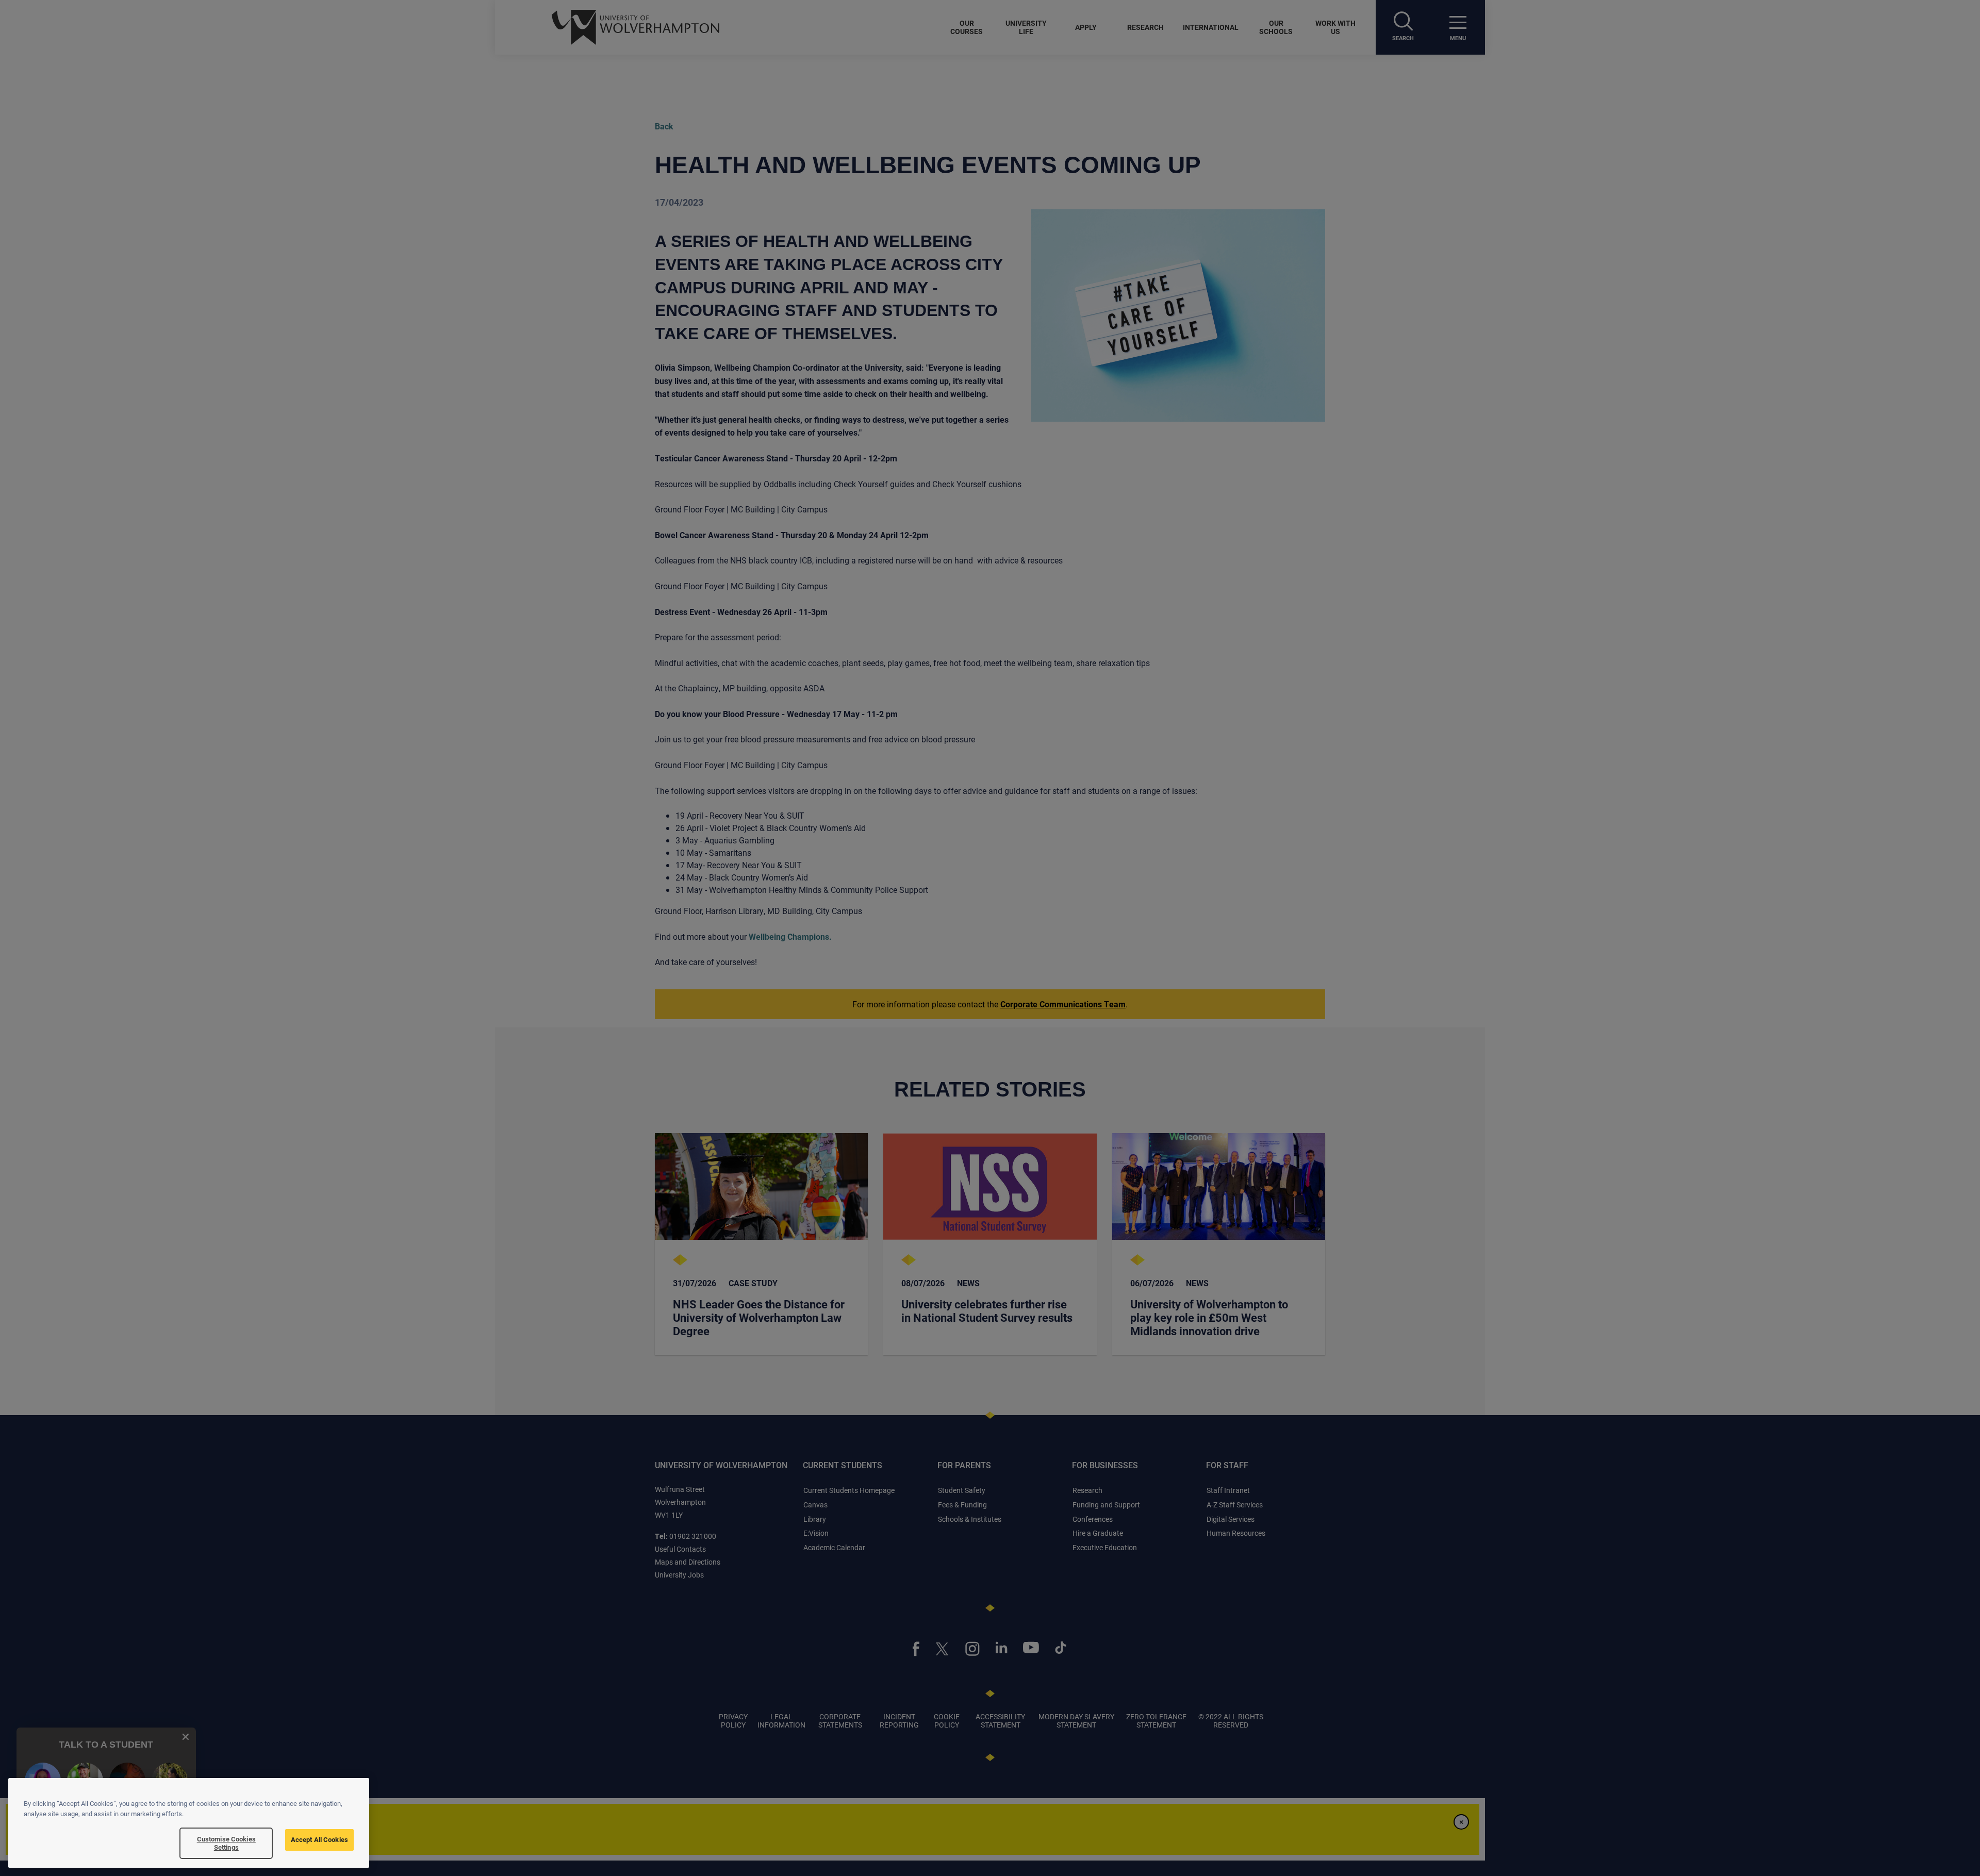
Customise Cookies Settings (226, 1843)
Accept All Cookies (319, 1839)
